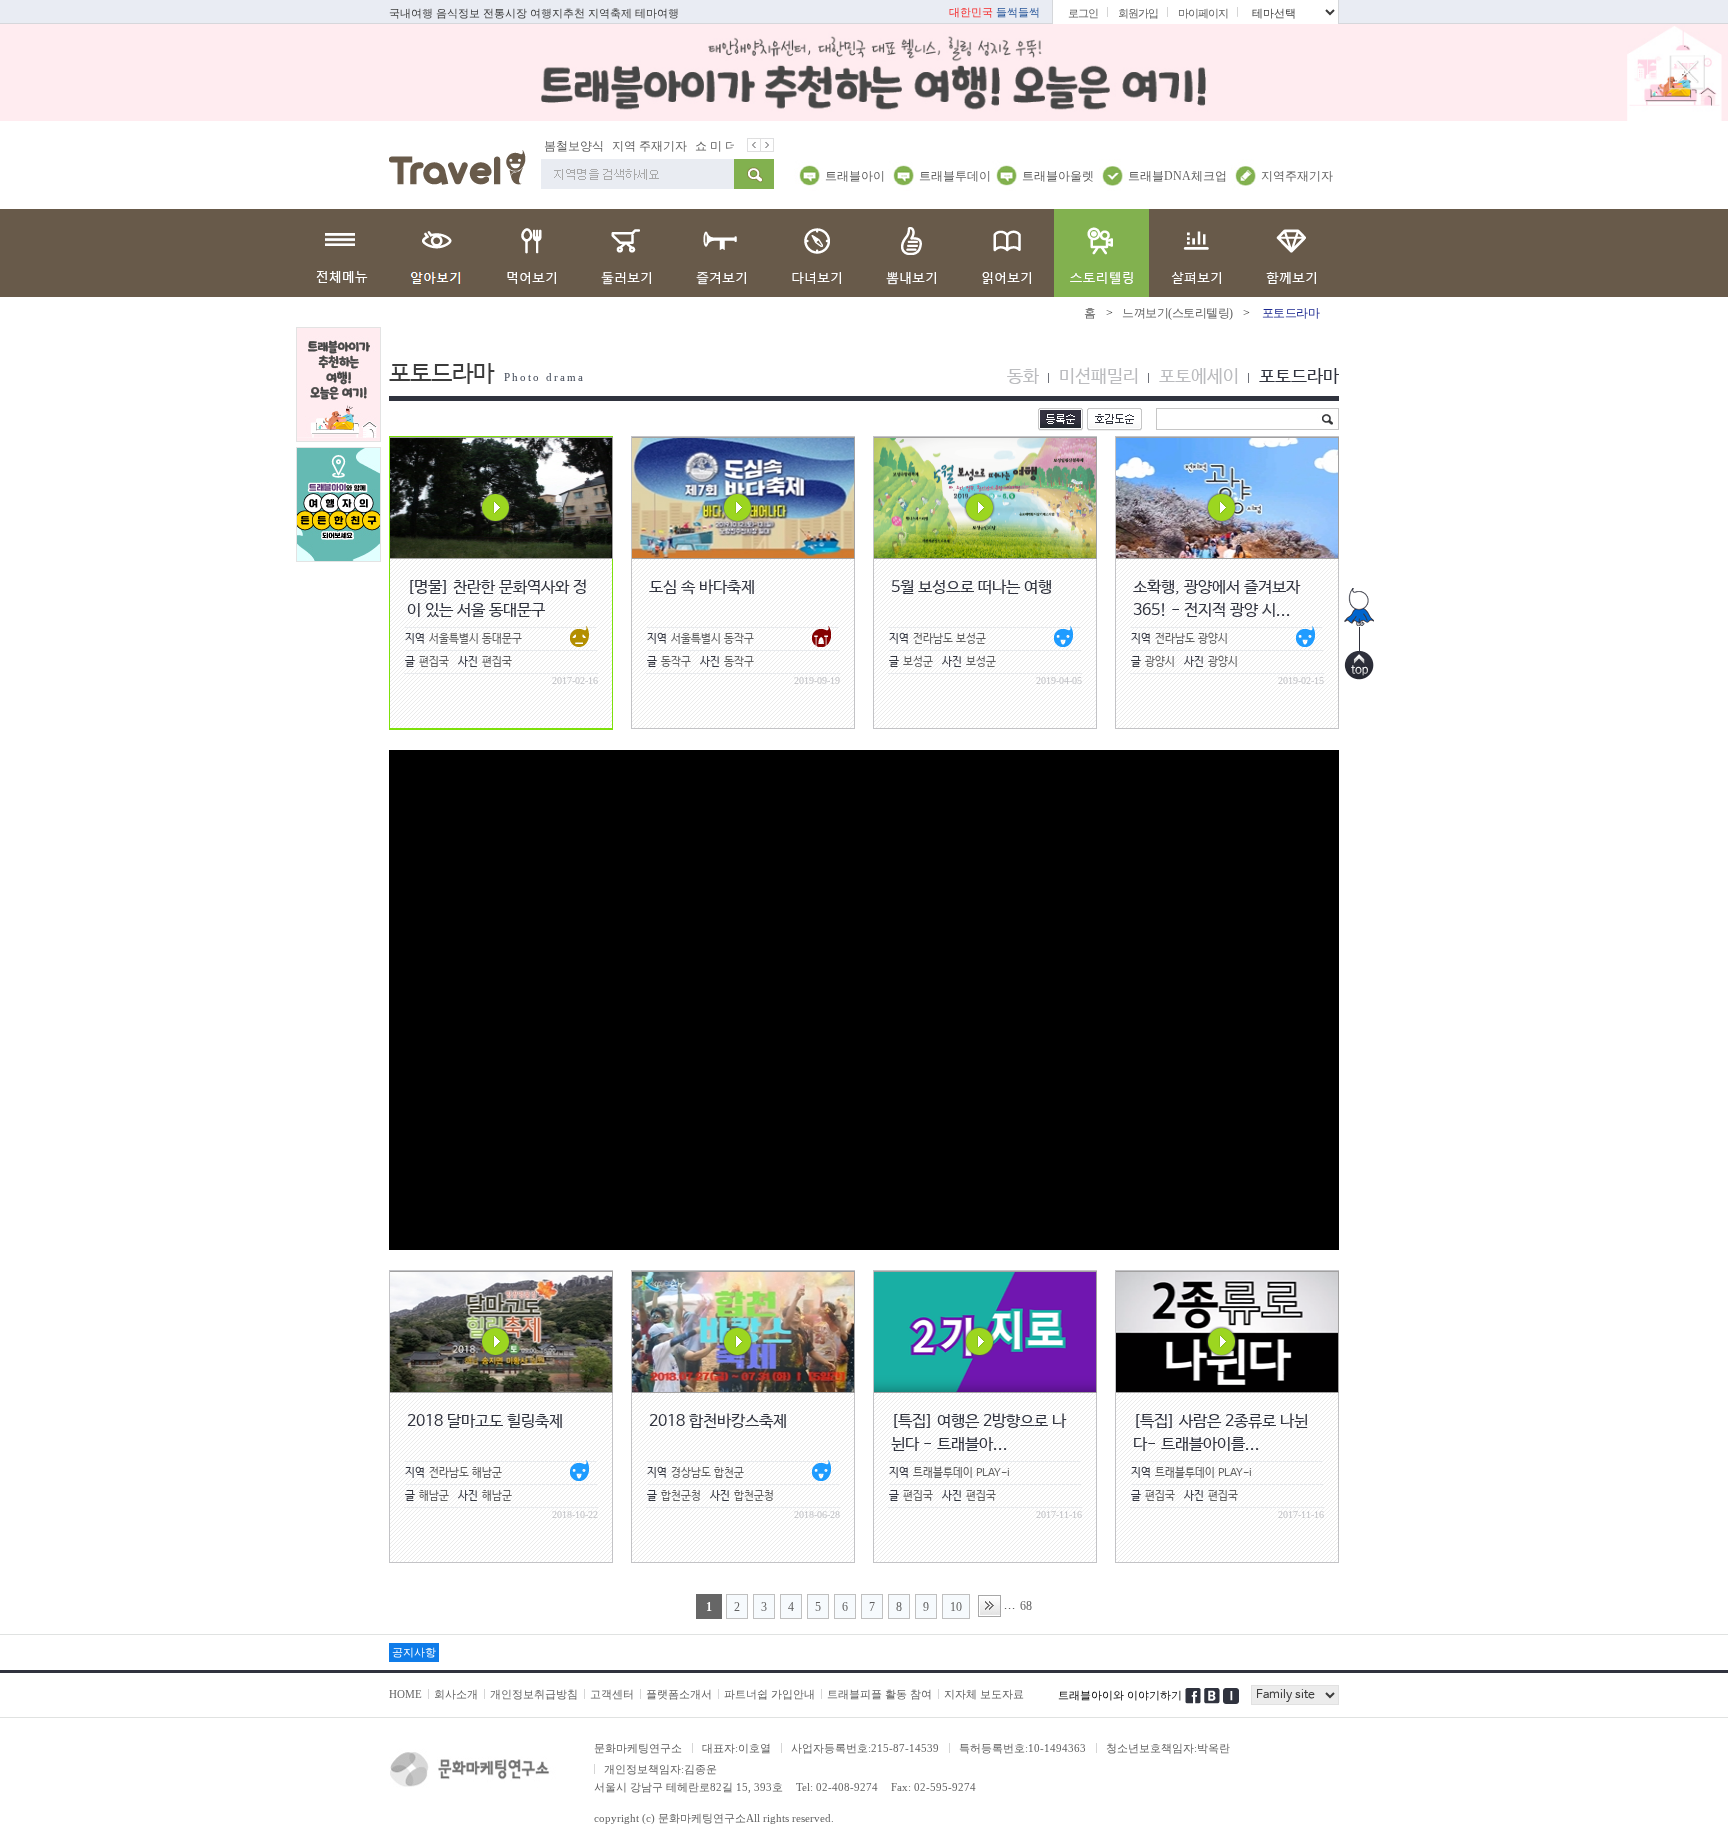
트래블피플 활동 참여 (879, 1694)
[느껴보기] (1101, 253)
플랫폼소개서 (679, 1694)
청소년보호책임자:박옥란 (1168, 1748)
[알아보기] (436, 253)
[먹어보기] (531, 253)
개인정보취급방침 (534, 1694)
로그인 (1083, 13)
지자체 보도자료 (984, 1694)
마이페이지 (1203, 13)
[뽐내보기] (911, 253)
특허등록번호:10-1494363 (1022, 1748)
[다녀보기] (816, 253)
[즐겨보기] (721, 253)
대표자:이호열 (736, 1748)
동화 (1023, 377)
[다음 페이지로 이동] (989, 1606)
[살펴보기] (1196, 253)
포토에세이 (1199, 377)
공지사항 (414, 1652)
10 (956, 1607)
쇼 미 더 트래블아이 (714, 146)
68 (1026, 1606)
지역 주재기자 (616, 146)
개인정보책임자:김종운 (660, 1769)
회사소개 (456, 1694)
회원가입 (1138, 13)
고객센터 (612, 1694)
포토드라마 (1299, 377)
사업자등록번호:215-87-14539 (865, 1748)
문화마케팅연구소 (638, 1748)
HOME (405, 1694)
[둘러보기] (626, 253)
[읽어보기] (1006, 253)
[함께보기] (1291, 253)
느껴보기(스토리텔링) (1177, 313)
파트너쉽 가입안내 (769, 1694)
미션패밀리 (1099, 377)
